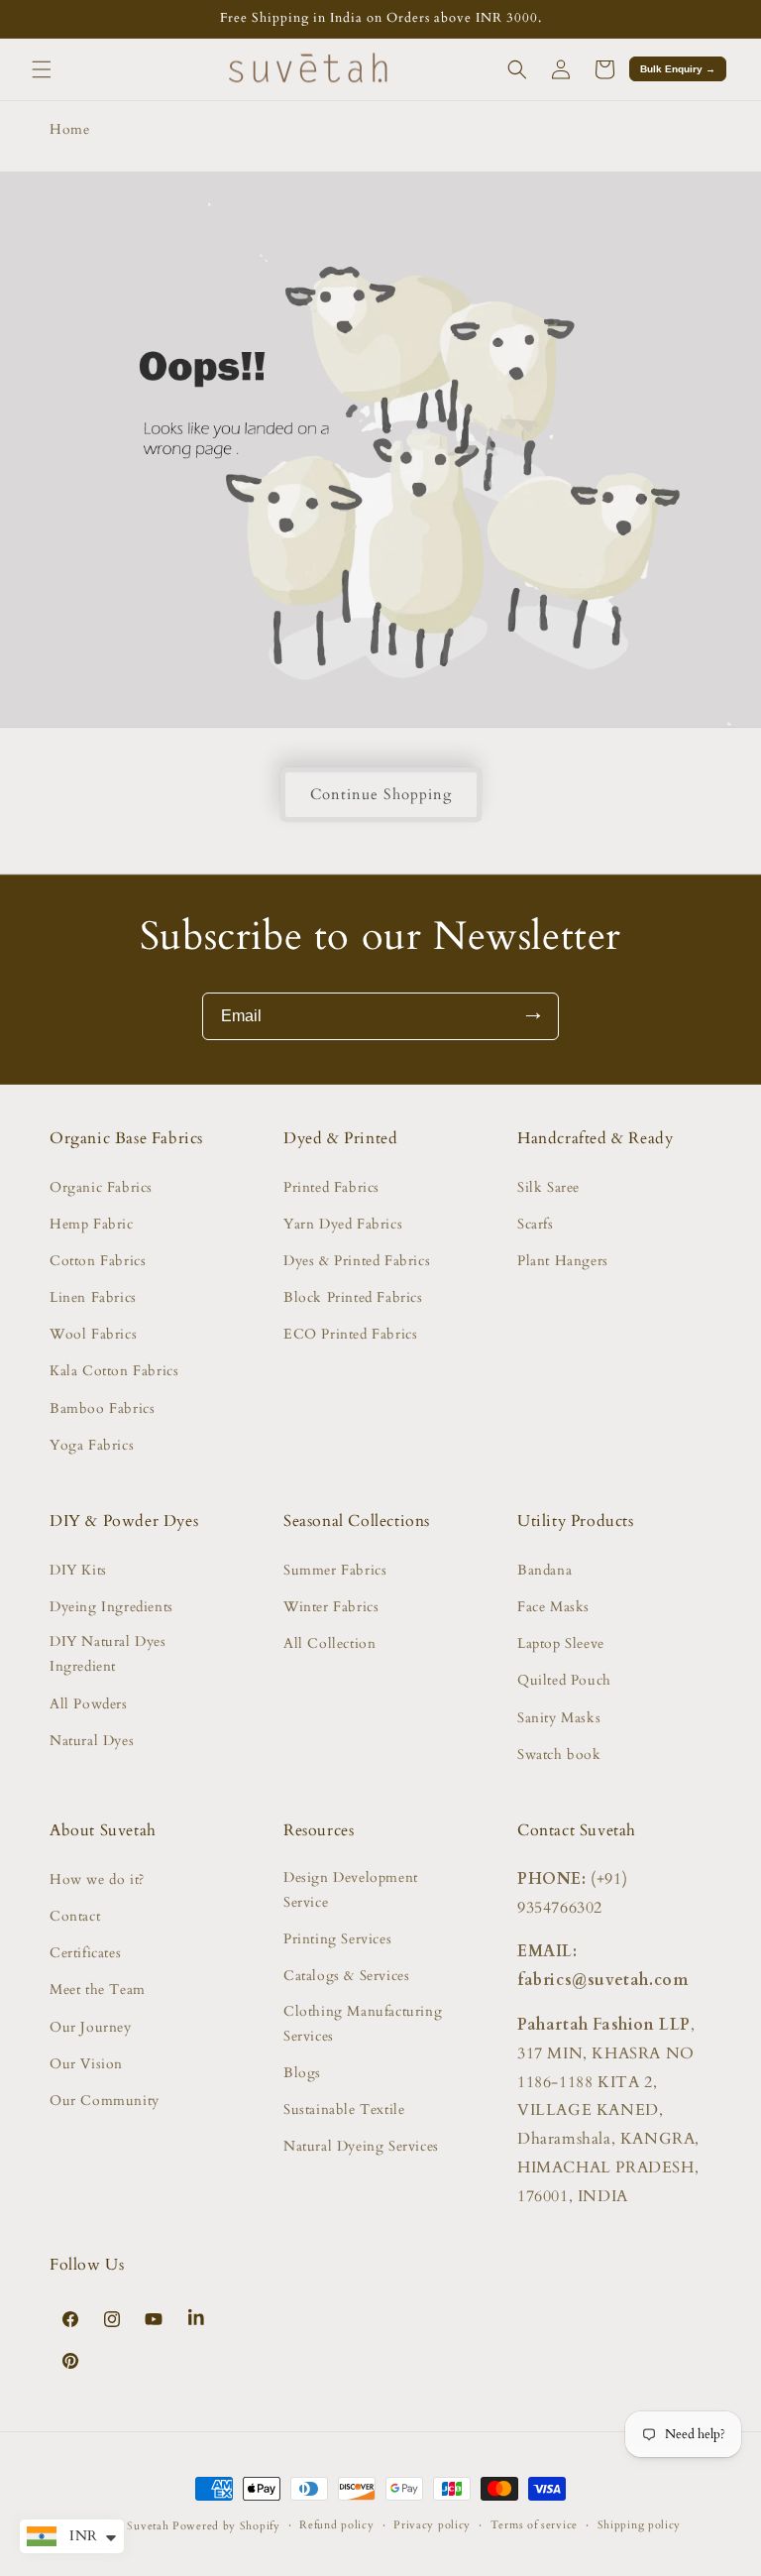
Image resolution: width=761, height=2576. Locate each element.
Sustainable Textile (344, 2109)
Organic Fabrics (101, 1187)
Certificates (85, 1953)
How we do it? (97, 1879)
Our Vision (86, 2064)
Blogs (302, 2073)
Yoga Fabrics (92, 1445)
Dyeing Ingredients (111, 1607)
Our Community (105, 2101)
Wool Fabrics (93, 1334)
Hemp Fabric (92, 1224)
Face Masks (553, 1607)
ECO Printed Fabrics (350, 1334)
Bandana (544, 1570)
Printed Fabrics (331, 1187)
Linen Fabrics (93, 1297)
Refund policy (336, 2525)
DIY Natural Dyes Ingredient (108, 1654)
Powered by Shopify (226, 2526)
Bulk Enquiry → (678, 69)
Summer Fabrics (335, 1570)
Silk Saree (548, 1187)
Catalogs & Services (346, 1976)
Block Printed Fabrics (353, 1297)
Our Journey (91, 2027)
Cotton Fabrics (98, 1261)
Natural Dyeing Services (361, 2146)
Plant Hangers (563, 1261)
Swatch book (559, 1755)
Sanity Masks (559, 1718)
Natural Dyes (92, 1741)
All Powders (89, 1704)
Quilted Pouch (564, 1680)
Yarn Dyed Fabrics (343, 1224)
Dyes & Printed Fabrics (357, 1261)
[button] (42, 69)
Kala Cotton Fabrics (114, 1371)
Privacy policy (432, 2525)
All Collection (329, 1643)
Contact (75, 1916)
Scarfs (536, 1224)
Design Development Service (351, 1890)
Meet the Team (98, 1990)
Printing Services (337, 1939)
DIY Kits (78, 1570)
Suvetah (148, 2526)
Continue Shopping (381, 794)
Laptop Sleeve (561, 1643)
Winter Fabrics (331, 1607)
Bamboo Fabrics (102, 1408)
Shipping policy (640, 2525)
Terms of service (534, 2525)
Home (69, 129)
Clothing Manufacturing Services (363, 2024)
